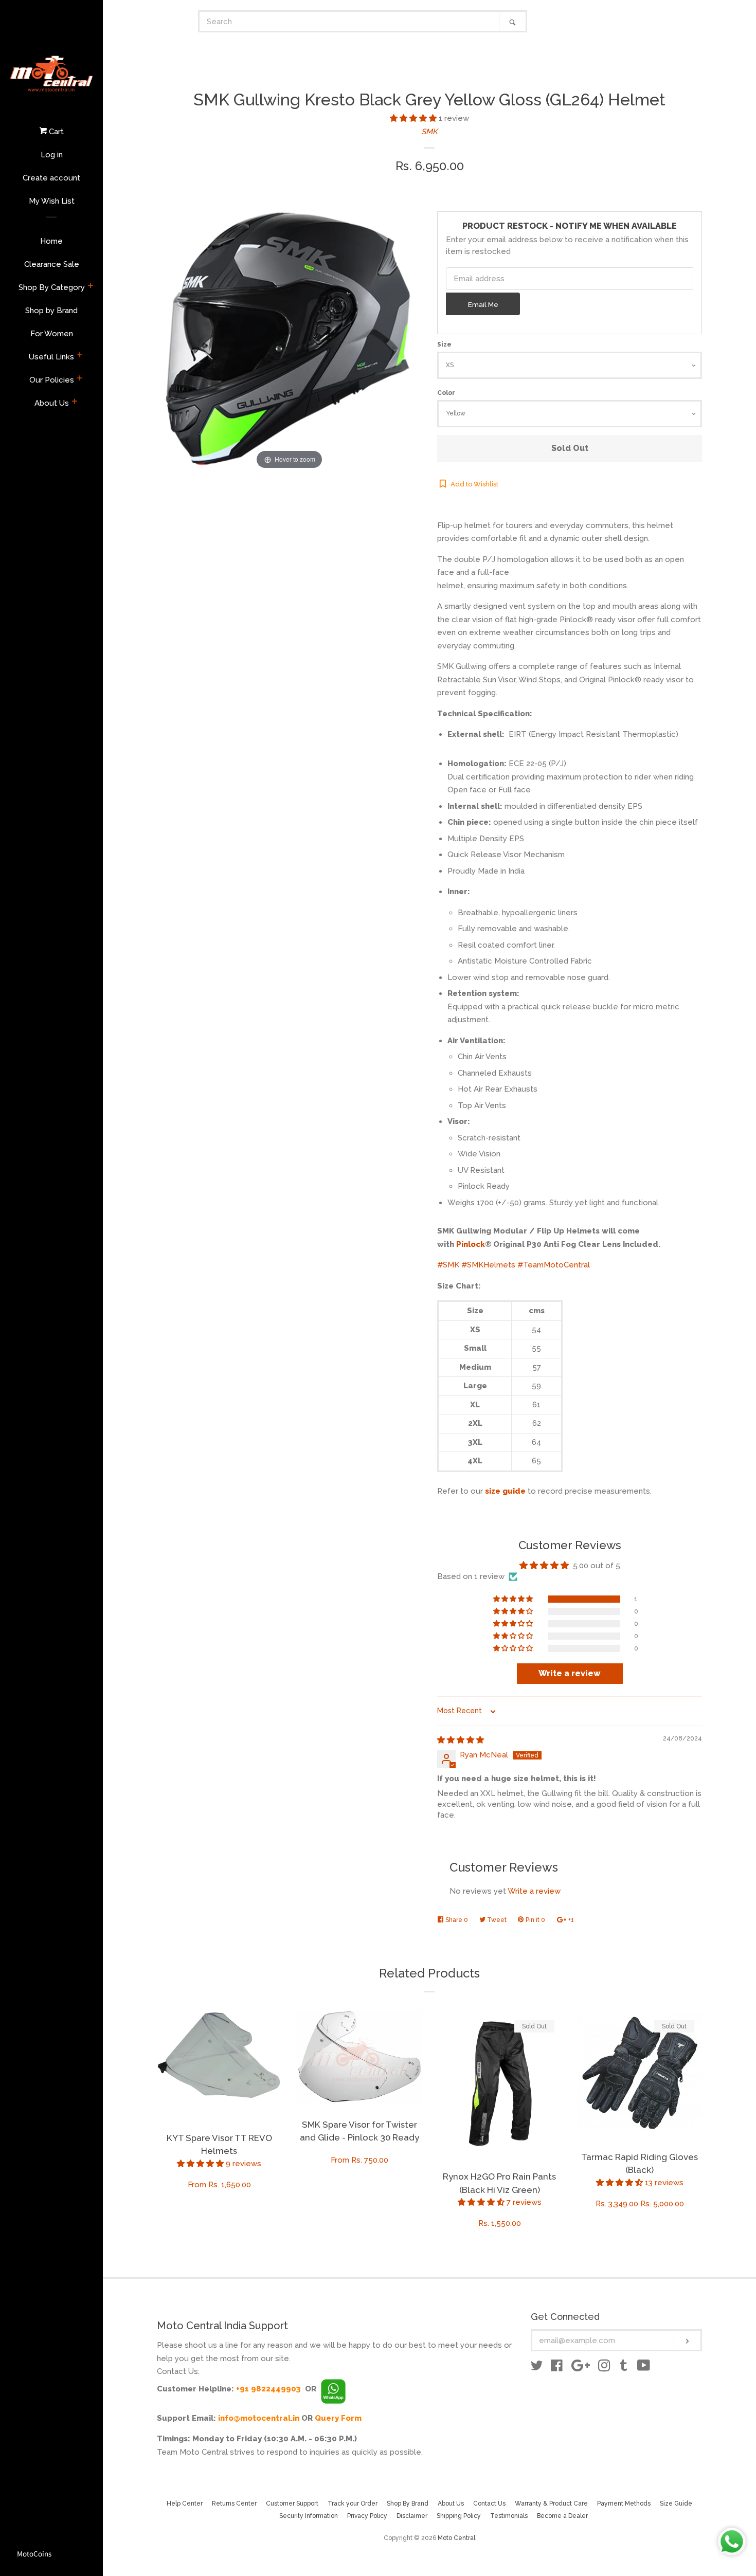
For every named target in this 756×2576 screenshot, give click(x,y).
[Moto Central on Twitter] (537, 2368)
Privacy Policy (367, 2516)
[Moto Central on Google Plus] (581, 2368)
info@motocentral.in (259, 2418)
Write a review (534, 1891)
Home (51, 241)
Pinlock (471, 1244)
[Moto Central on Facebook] (557, 2368)
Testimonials (509, 2516)
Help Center (185, 2504)
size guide (505, 1491)
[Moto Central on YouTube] (644, 2368)
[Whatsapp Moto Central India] (333, 2389)
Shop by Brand (51, 311)
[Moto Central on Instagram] (604, 2368)
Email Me (483, 304)
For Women (52, 334)
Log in (52, 155)
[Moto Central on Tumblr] (624, 2368)
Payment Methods (624, 2504)
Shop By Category (52, 287)
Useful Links (51, 357)
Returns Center (234, 2504)
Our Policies (52, 380)
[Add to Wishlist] (274, 2019)
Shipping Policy (459, 2516)
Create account (51, 178)
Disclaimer (412, 2516)
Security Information (309, 2516)
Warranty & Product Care (551, 2504)
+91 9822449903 (268, 2389)
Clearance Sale (52, 264)
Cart (55, 132)
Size (444, 344)
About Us (52, 403)
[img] (461, 1740)
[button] (414, 118)
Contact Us (489, 2504)
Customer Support (292, 2504)
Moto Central (456, 2538)
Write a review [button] (570, 1673)
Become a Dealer (562, 2516)
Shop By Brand (408, 2504)
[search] (349, 21)
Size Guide (676, 2504)
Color (446, 393)
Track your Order (353, 2504)
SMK (429, 132)
